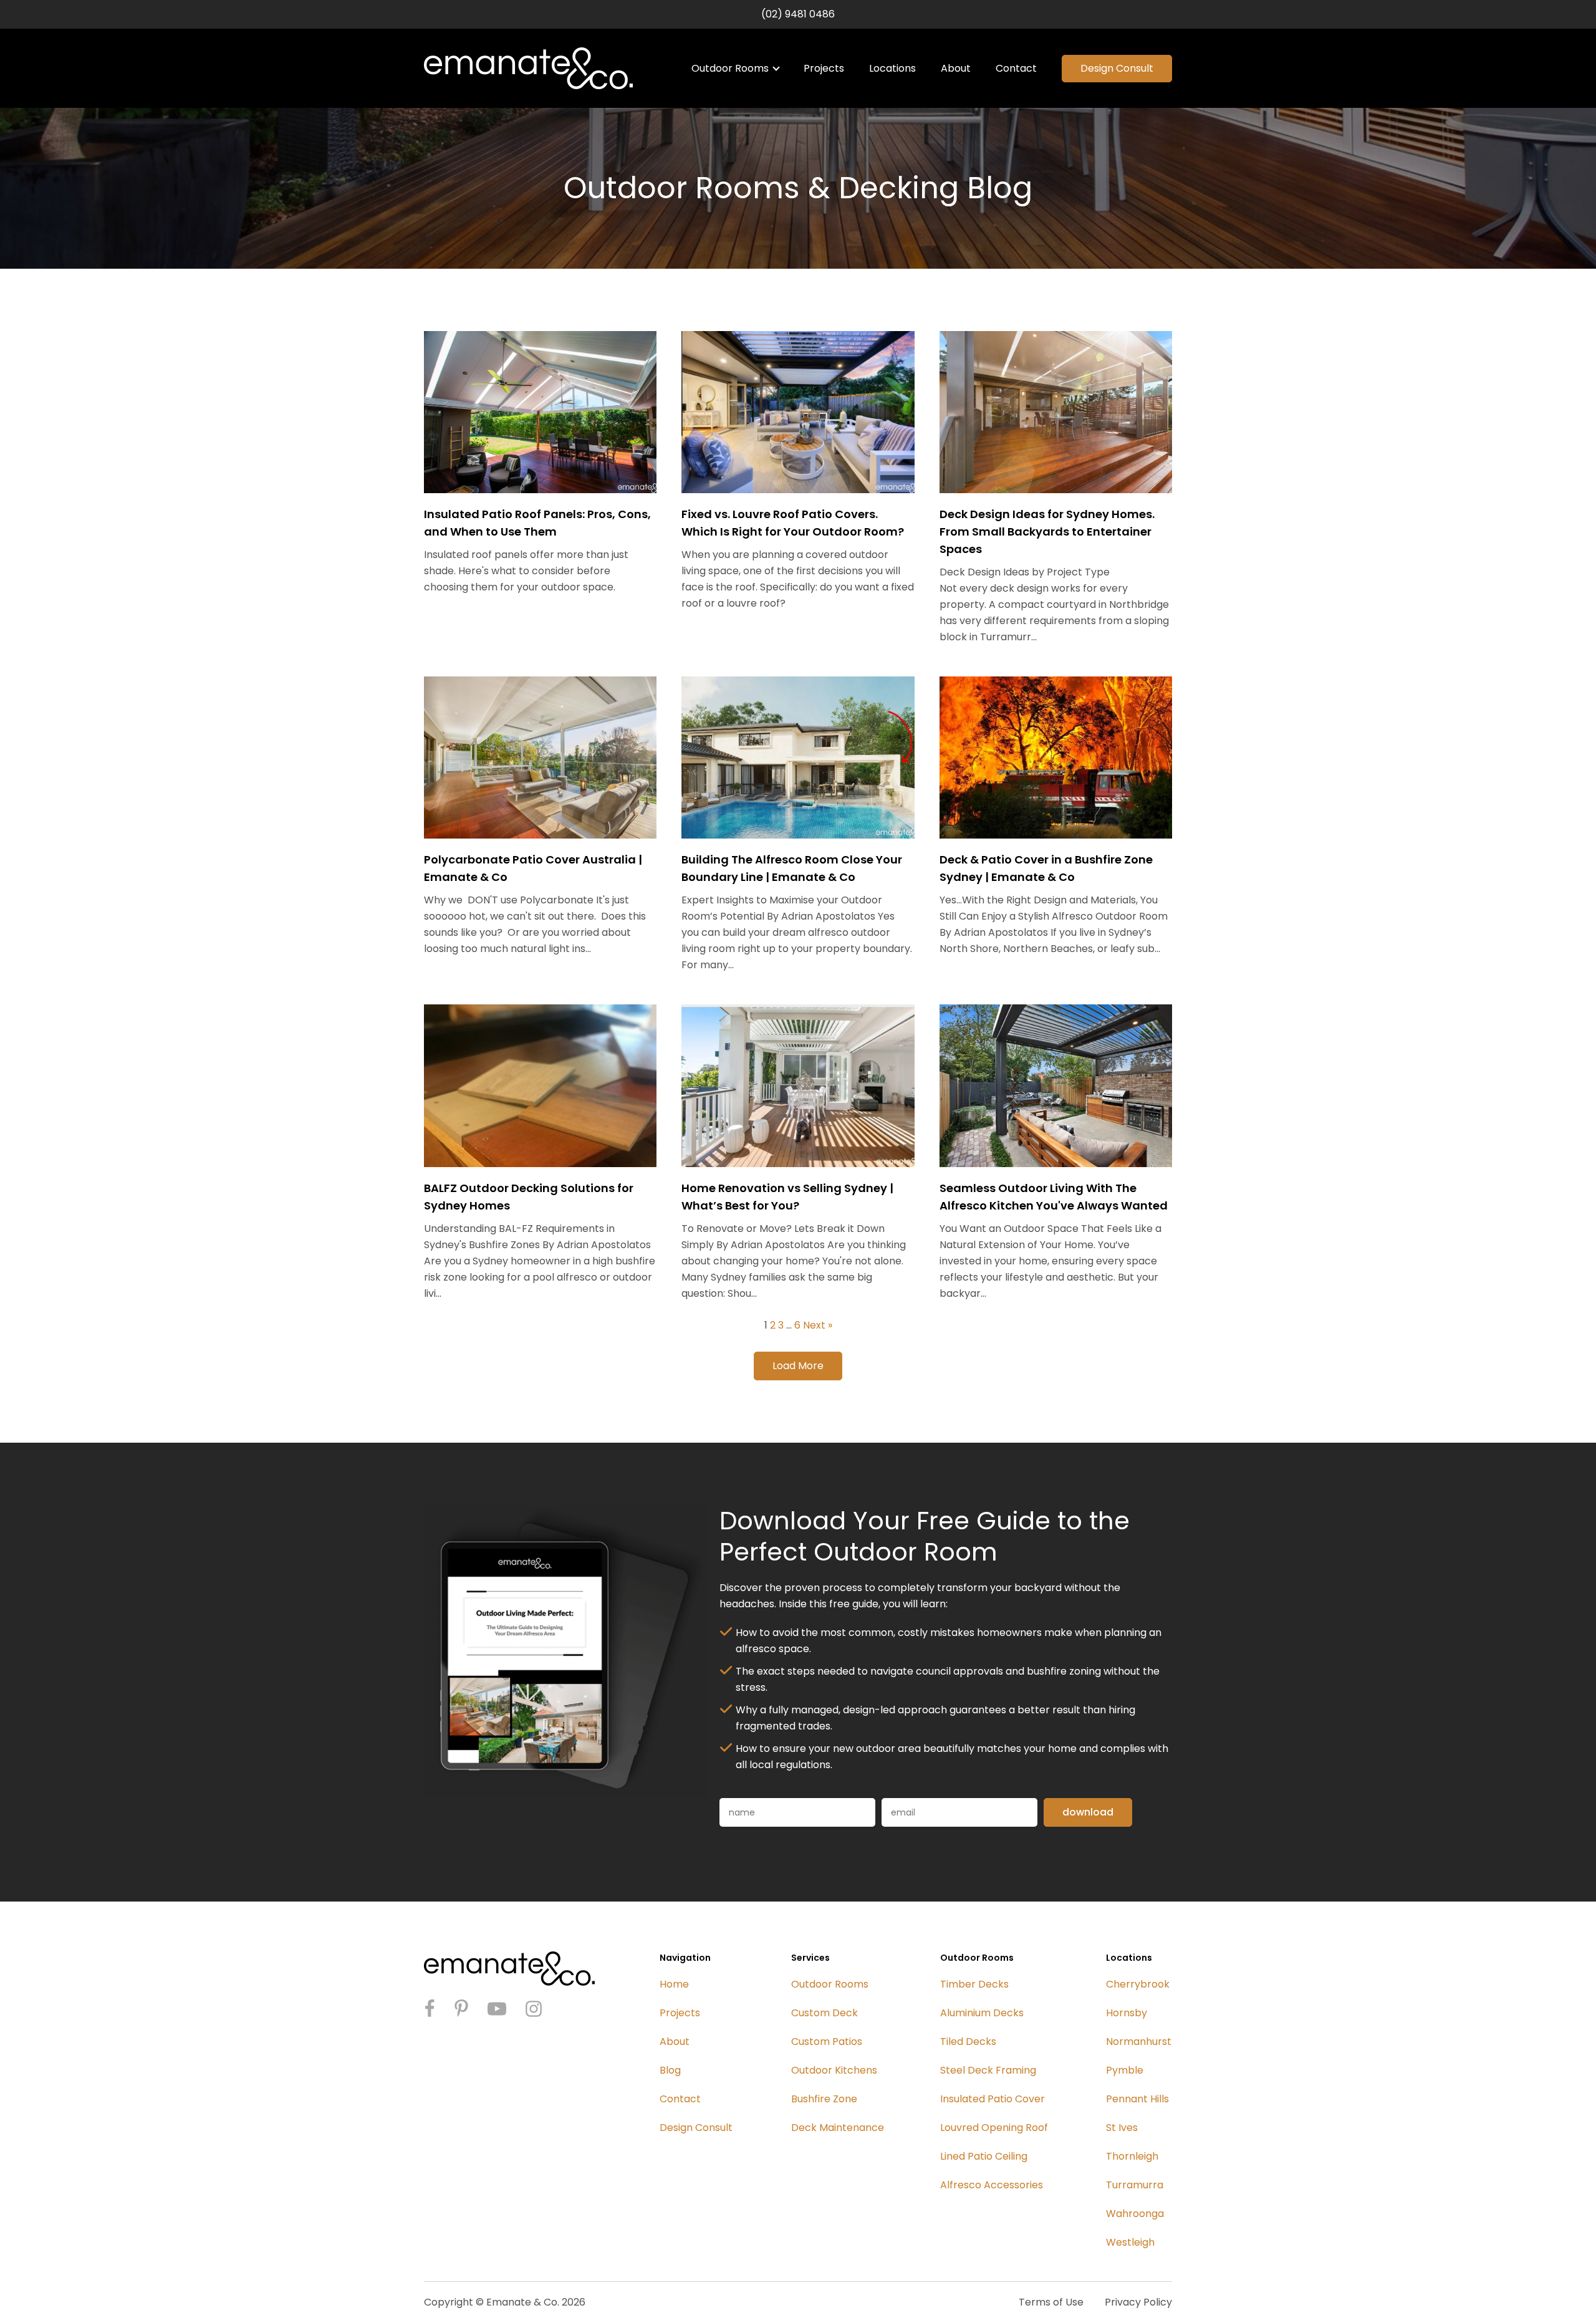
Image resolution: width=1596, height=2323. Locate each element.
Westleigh (1130, 2242)
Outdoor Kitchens (834, 2070)
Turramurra (1135, 2185)
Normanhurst (1139, 2042)
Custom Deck (824, 2013)
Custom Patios (827, 2042)
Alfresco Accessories (992, 2185)
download (1088, 1812)
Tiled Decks (968, 2042)
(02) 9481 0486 (798, 14)
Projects (824, 68)
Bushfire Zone (824, 2099)
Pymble (1125, 2070)
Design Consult (1117, 68)
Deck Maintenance (838, 2128)
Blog (670, 2070)
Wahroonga (1135, 2214)
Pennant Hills (1137, 2099)
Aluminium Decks (982, 2013)
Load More (798, 1366)
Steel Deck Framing (988, 2070)
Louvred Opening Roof (994, 2128)
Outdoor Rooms (730, 68)
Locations (892, 68)
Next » (818, 1325)
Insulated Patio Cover (993, 2099)
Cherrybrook (1138, 1984)
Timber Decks (974, 1984)
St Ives (1122, 2128)
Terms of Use (1051, 2302)
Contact (1016, 68)
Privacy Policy (1138, 2302)
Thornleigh (1132, 2156)
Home (674, 1984)
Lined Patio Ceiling (984, 2156)
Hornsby (1127, 2013)
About (956, 68)
